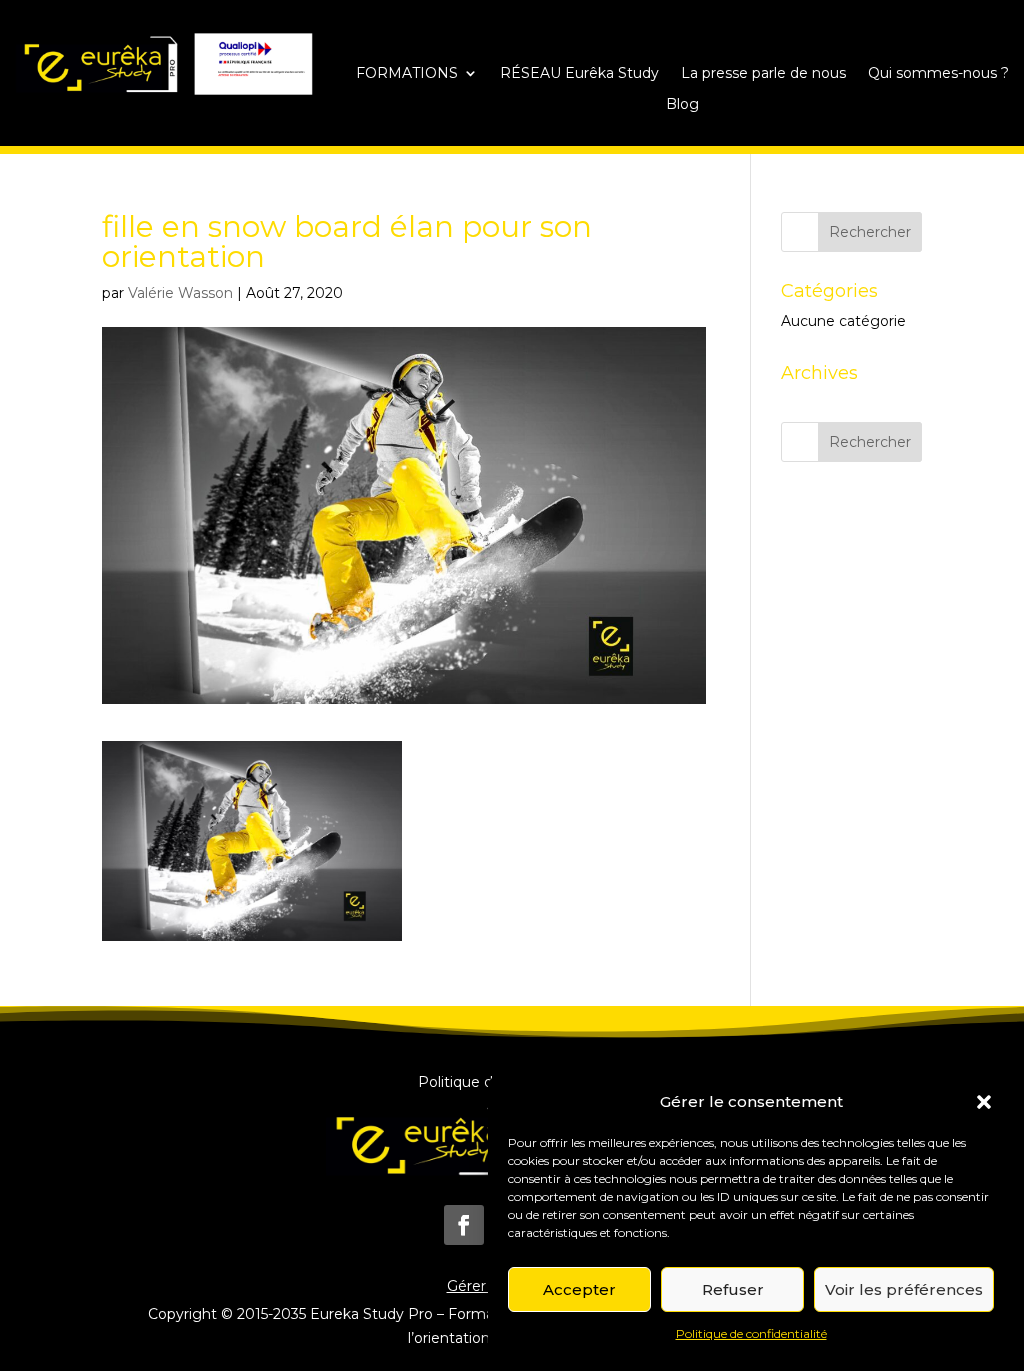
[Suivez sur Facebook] (464, 1225)
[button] (984, 1102)
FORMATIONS (407, 74)
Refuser (733, 1289)
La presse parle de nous (763, 74)
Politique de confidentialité (751, 1333)
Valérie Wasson (180, 293)
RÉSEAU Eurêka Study (579, 74)
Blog (682, 105)
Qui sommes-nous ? (938, 74)
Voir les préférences (904, 1289)
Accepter (579, 1289)
